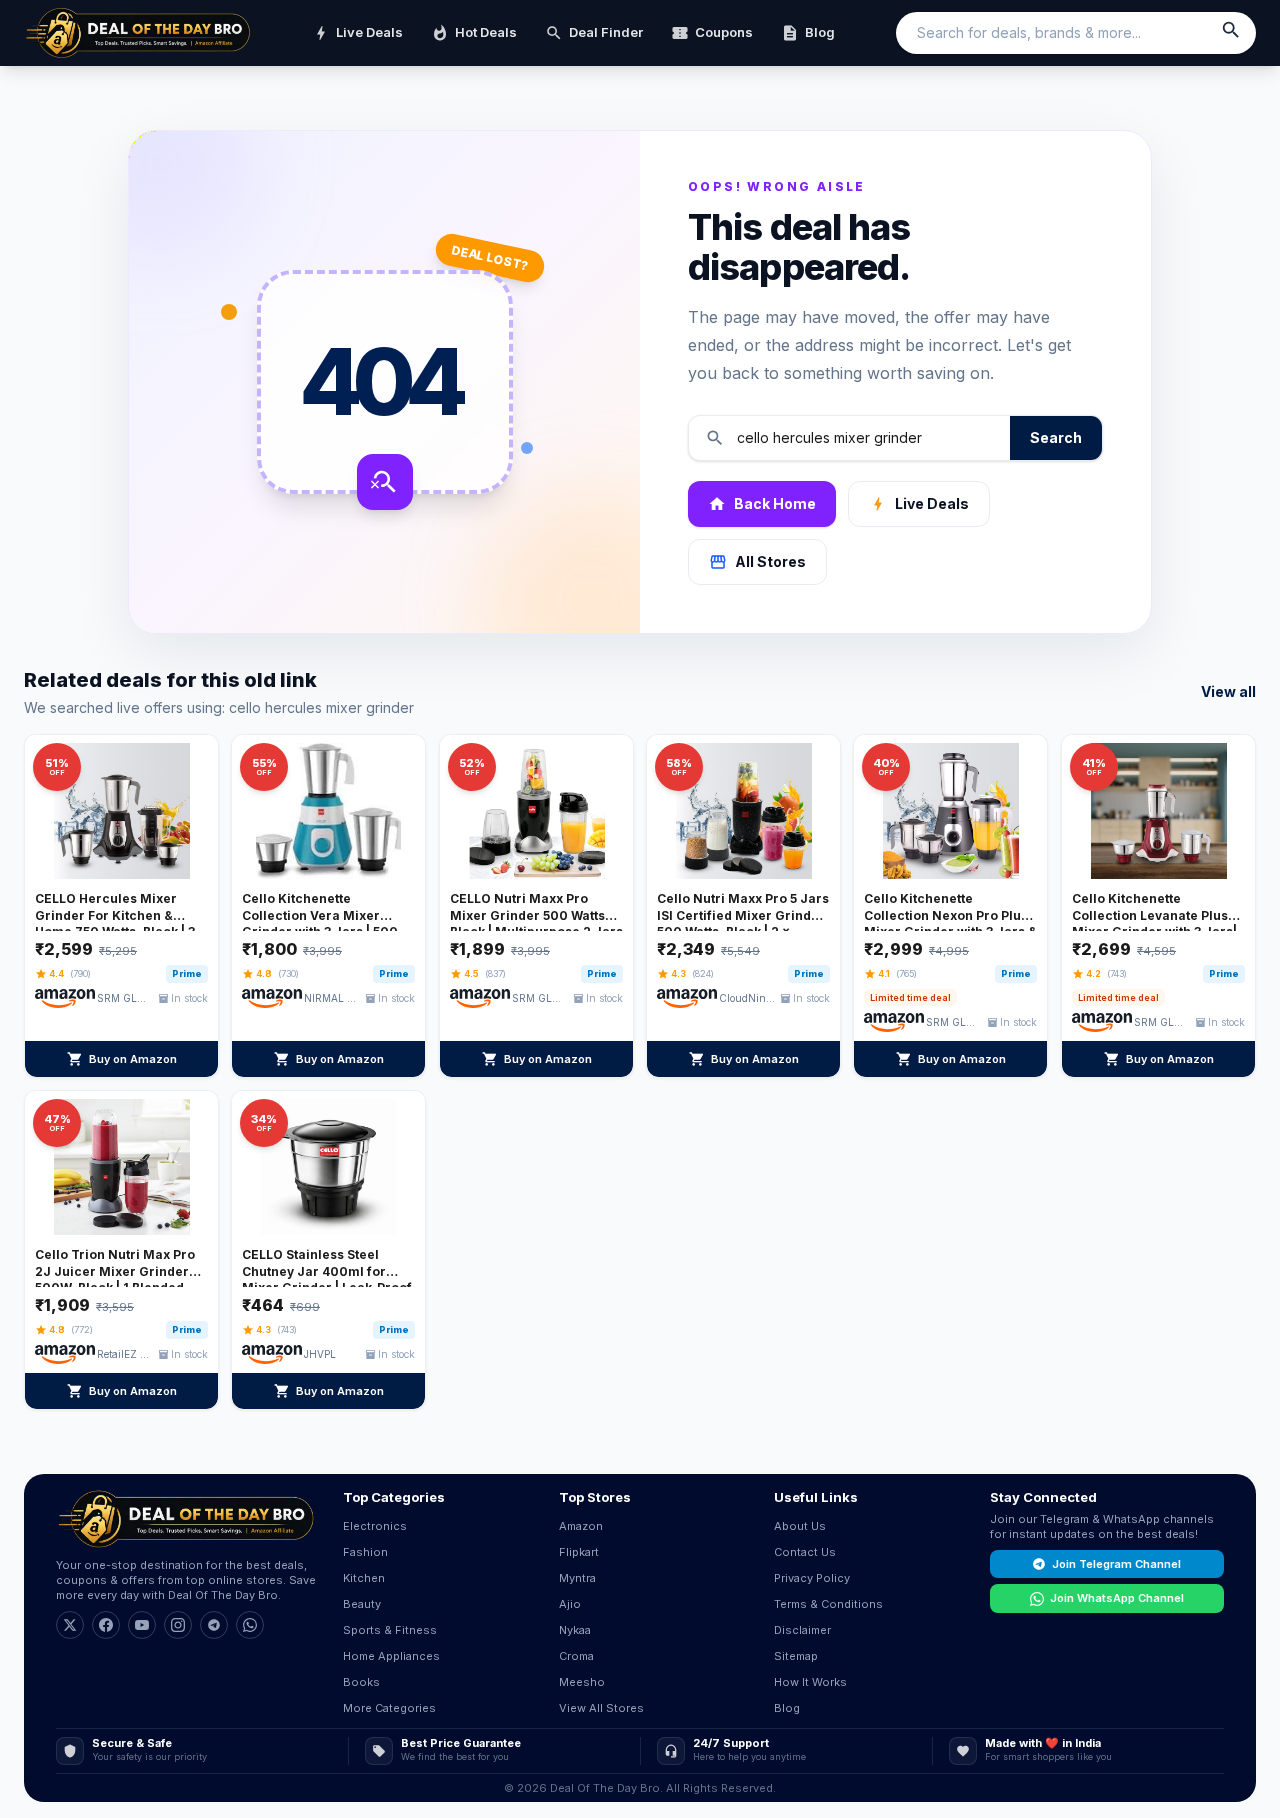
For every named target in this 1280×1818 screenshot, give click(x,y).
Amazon (581, 1526)
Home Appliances (391, 1656)
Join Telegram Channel (1116, 1564)
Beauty (362, 1604)
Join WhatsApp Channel (1117, 1598)
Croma (576, 1656)
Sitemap (796, 1656)
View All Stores (601, 1708)
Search (1056, 437)
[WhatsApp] (250, 1625)
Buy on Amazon (122, 1059)
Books (361, 1682)
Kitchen (364, 1578)
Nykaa (575, 1630)
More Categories (389, 1708)
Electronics (375, 1526)
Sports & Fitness (390, 1630)
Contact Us (805, 1552)
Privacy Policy (812, 1578)
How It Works (810, 1682)
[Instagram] (178, 1625)
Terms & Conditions (828, 1604)
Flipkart (579, 1552)
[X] (70, 1625)
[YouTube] (142, 1625)
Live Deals (357, 33)
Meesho (582, 1682)
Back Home (762, 504)
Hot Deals (474, 33)
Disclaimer (802, 1630)
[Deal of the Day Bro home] (138, 33)
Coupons (712, 33)
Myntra (577, 1578)
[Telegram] (214, 1625)
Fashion (365, 1552)
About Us (800, 1526)
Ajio (570, 1604)
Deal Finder (594, 33)
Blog (808, 33)
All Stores (757, 562)
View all (1228, 691)
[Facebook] (106, 1625)
